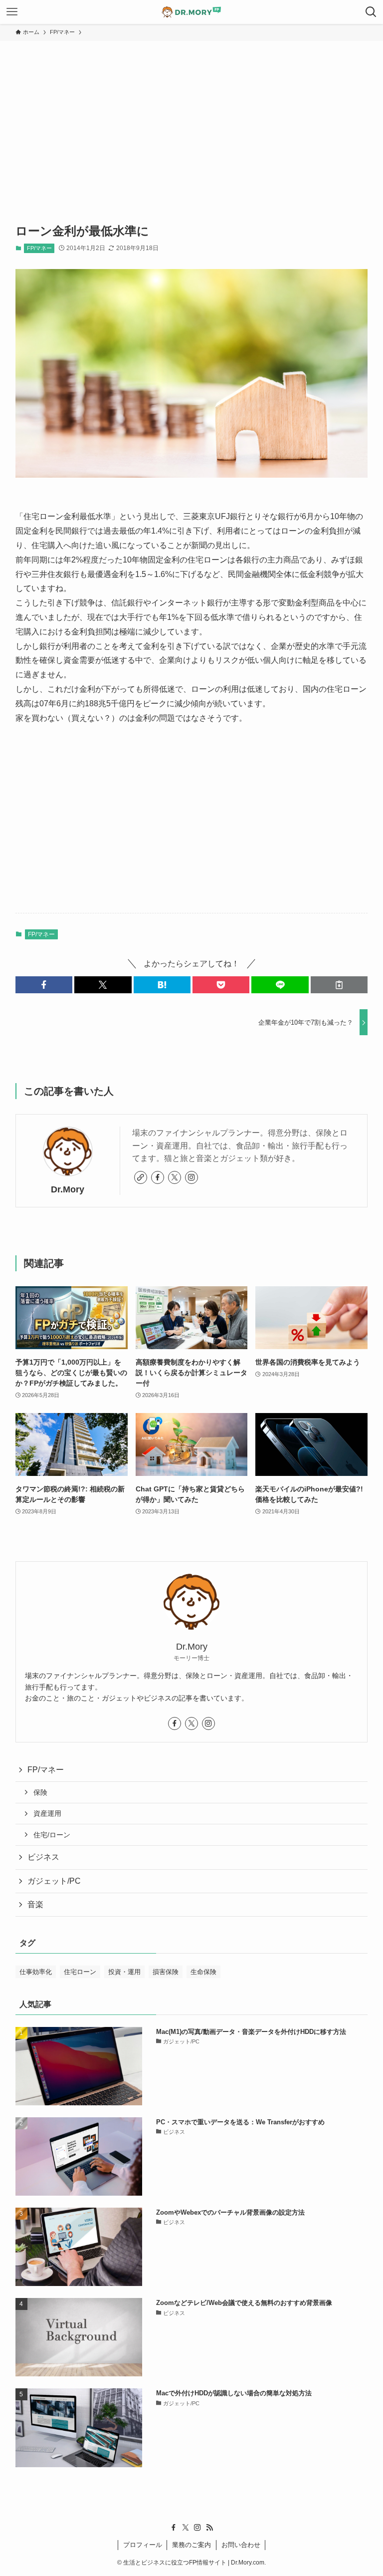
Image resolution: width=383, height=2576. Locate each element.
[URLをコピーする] (339, 985)
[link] (141, 1177)
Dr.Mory (68, 1189)
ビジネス (43, 1857)
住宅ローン (80, 1972)
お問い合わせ (241, 2545)
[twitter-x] (175, 1177)
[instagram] (191, 1177)
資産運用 (47, 1813)
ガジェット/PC (54, 1881)
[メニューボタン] (12, 12)
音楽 (35, 1904)
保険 (40, 1792)
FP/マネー (39, 248)
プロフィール (143, 2545)
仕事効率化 (36, 1972)
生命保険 (203, 1972)
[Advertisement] (191, 116)
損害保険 (166, 1972)
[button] (44, 985)
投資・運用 (124, 1972)
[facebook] (158, 1177)
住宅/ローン (52, 1835)
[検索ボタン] (371, 12)
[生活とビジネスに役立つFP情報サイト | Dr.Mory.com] (191, 12)
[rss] (209, 2528)
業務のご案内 (191, 2545)
